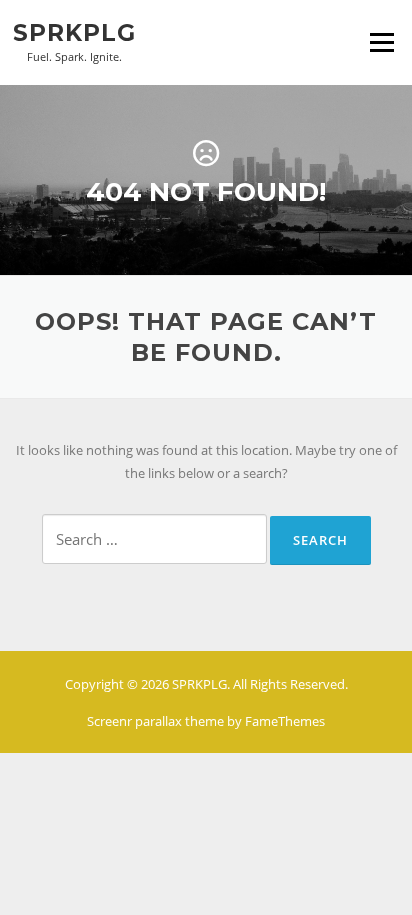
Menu (381, 42)
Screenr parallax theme (155, 721)
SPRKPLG (74, 32)
